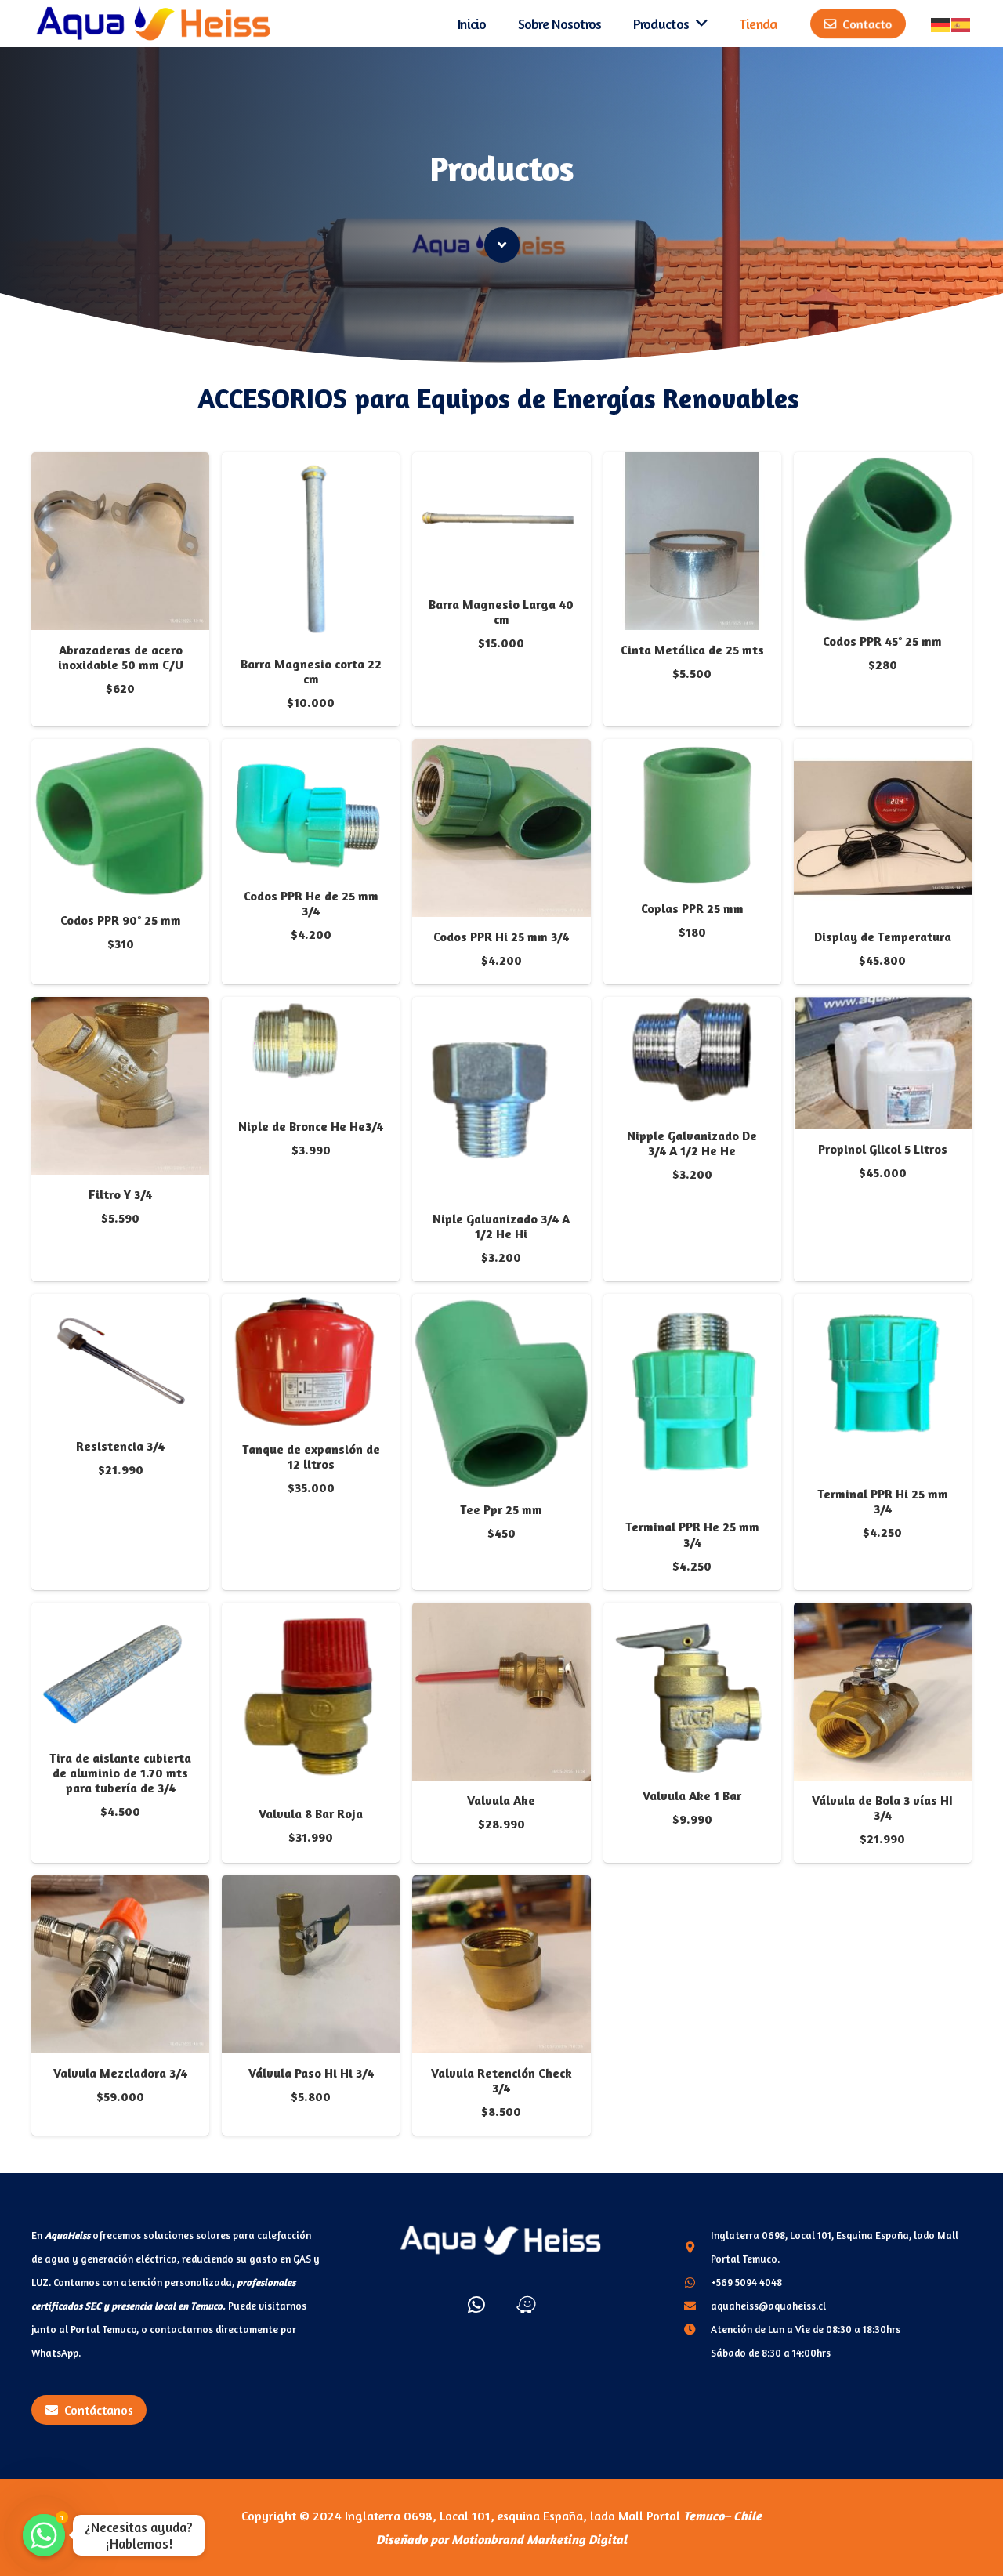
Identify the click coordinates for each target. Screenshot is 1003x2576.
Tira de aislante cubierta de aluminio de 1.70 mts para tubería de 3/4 (120, 1773)
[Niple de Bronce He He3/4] (311, 1009)
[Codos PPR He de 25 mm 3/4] (311, 751)
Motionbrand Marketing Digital (539, 2539)
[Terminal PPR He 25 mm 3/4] (692, 1306)
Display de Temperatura (883, 937)
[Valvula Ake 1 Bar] (692, 1614)
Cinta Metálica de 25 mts (692, 650)
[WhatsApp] (476, 2304)
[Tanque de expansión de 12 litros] (311, 1306)
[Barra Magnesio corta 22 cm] (311, 464)
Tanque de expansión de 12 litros (311, 1456)
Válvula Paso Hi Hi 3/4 (311, 2073)
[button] (120, 713)
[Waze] (526, 2304)
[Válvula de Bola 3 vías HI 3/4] (883, 1614)
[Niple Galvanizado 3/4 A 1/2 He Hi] (501, 1009)
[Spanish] (961, 24)
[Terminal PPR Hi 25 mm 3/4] (883, 1306)
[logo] (154, 24)
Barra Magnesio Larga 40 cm (501, 612)
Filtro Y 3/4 (120, 1194)
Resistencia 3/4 (120, 1446)
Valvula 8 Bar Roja (311, 1813)
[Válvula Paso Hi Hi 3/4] (311, 1887)
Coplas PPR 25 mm (692, 908)
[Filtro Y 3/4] (120, 1009)
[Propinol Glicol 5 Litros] (883, 1009)
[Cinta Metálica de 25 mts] (692, 464)
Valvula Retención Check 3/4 (501, 2080)
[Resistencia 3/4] (120, 1306)
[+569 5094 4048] (697, 2282)
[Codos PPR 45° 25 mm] (883, 464)
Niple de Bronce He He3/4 (311, 1126)
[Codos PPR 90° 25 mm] (120, 751)
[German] (941, 24)
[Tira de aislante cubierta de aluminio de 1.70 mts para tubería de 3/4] (120, 1614)
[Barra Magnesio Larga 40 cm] (501, 464)
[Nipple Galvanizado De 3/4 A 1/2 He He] (692, 1009)
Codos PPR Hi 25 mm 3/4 (501, 937)
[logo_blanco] (501, 2240)
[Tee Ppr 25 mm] (501, 1306)
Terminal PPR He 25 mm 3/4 (692, 1534)
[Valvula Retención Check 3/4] (501, 1887)
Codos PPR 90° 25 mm (121, 920)
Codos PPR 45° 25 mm (882, 641)
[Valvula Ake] (501, 1614)
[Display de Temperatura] (883, 751)
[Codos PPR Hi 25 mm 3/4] (501, 751)
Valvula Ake (501, 1800)
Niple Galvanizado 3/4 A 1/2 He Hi (501, 1226)
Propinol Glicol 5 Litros (883, 1149)
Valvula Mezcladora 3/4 (120, 2073)
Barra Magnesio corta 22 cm (311, 671)
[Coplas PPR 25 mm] (692, 751)
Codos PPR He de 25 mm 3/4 (311, 903)
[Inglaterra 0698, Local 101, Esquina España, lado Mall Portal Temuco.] (697, 2247)
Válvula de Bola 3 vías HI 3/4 (882, 1808)
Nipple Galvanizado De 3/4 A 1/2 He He (692, 1143)
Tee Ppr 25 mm (501, 1509)
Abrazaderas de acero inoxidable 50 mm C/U (121, 657)
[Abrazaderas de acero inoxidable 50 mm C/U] (120, 464)
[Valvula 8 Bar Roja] (311, 1614)
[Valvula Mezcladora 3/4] (120, 1887)
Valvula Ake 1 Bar (692, 1795)
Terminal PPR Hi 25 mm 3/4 (883, 1501)
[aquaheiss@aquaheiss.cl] (697, 2306)
